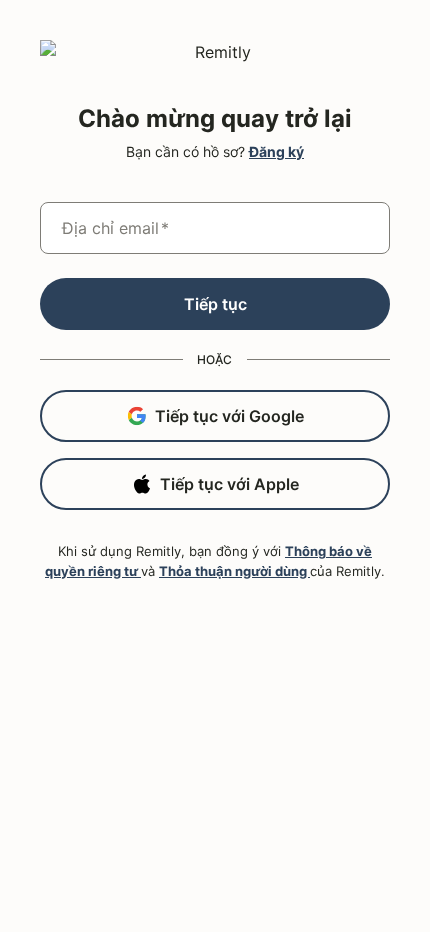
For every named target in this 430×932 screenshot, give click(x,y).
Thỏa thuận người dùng (234, 571)
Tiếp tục (215, 304)
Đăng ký (276, 151)
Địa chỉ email (115, 228)
